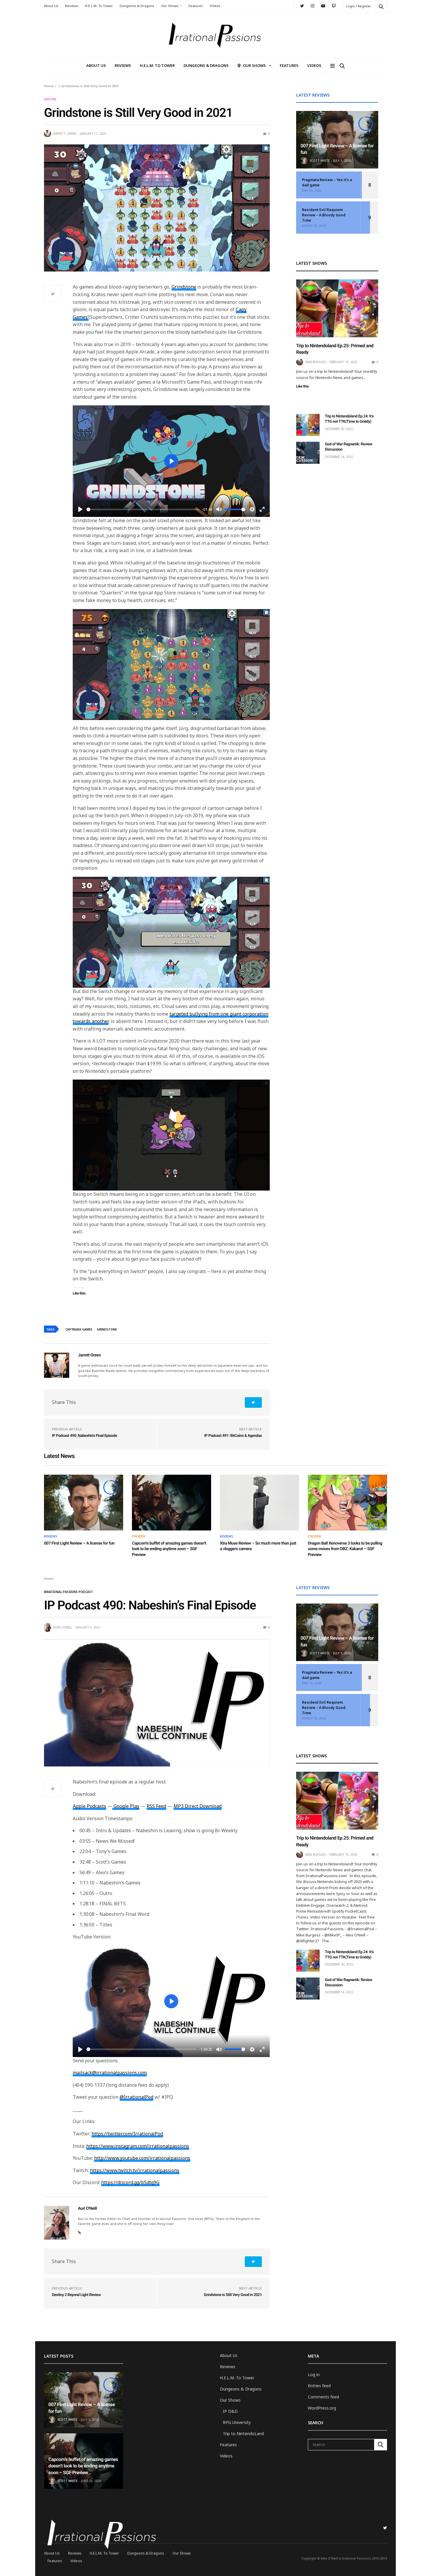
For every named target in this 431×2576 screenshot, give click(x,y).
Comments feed (323, 2397)
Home (49, 86)
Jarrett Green (65, 134)
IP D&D (230, 2411)
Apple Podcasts (89, 1806)
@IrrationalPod (136, 2097)
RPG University (237, 2422)
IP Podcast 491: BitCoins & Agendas (233, 1436)
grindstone (107, 1329)
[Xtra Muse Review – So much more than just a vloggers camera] (259, 1503)
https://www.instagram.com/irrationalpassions (138, 2146)
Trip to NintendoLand (243, 2433)
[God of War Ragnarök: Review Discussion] (308, 453)
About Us (51, 6)
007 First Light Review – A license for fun (79, 1543)
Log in (314, 2374)
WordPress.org (322, 2408)
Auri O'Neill (63, 1627)
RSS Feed (156, 1806)
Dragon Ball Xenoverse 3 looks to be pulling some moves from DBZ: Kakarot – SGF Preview (345, 1549)
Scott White (320, 161)
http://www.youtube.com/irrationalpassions (142, 2158)
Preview (139, 1536)
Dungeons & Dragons (137, 6)
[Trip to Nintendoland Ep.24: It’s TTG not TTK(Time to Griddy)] (308, 425)
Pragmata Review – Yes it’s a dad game (327, 182)
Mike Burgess (315, 362)
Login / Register (359, 6)
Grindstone (184, 287)
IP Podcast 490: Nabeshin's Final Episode (84, 1436)
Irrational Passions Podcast (68, 1592)
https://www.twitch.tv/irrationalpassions (135, 2170)
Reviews (72, 6)
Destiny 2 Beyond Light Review (76, 2295)
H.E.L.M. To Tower (99, 6)
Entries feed (319, 2386)
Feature (50, 99)
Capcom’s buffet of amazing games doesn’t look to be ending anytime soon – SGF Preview (169, 1549)
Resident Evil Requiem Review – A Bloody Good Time (324, 215)
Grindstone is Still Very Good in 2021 (233, 2295)
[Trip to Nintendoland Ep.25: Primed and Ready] (337, 308)
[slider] (143, 509)
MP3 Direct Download (198, 1806)
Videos (215, 6)
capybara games (79, 1329)
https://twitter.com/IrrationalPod (127, 2134)
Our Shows (170, 6)
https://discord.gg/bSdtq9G (130, 2182)
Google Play (126, 1806)
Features (196, 6)
